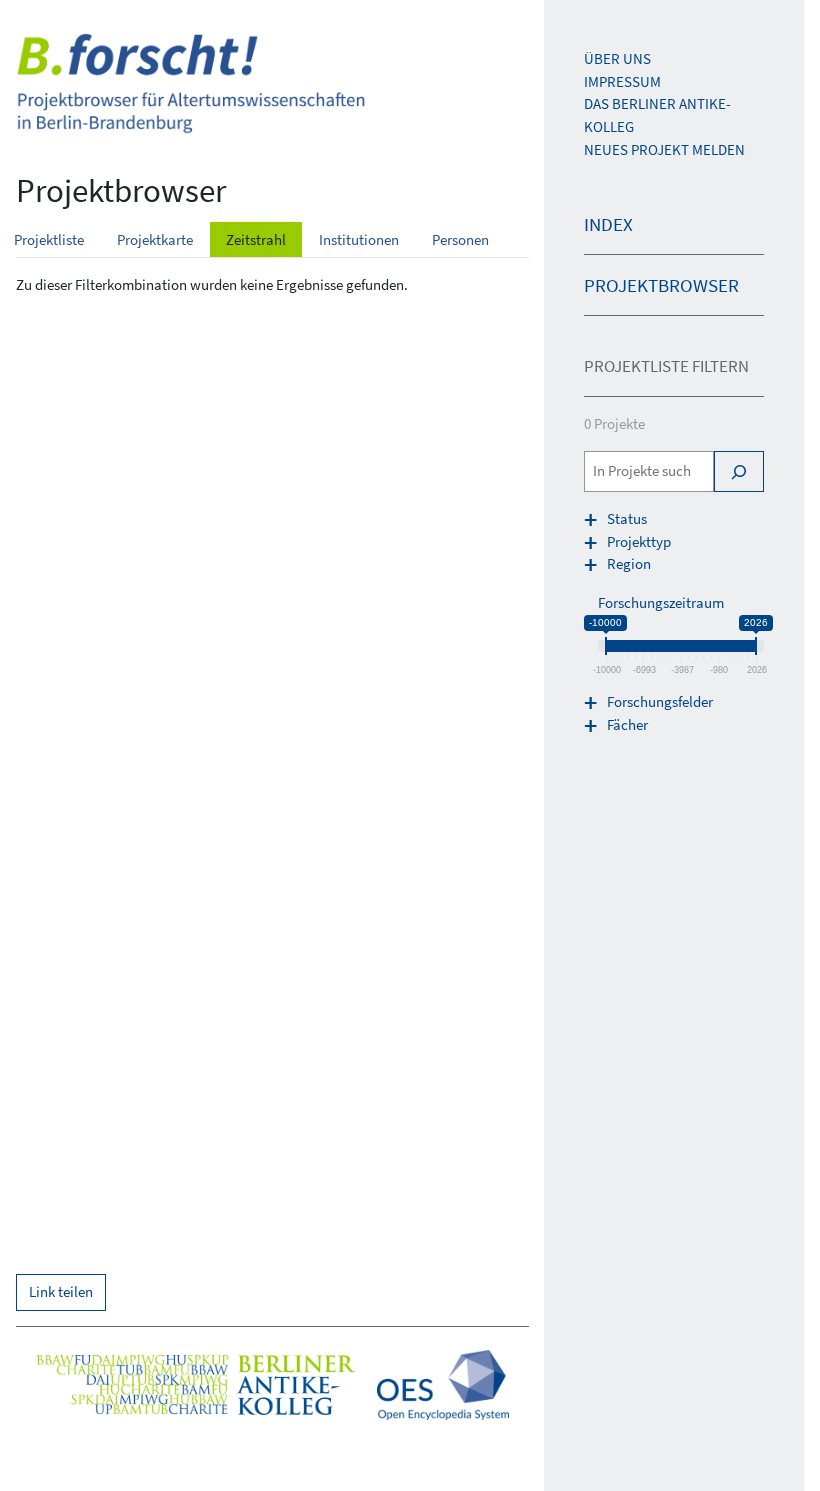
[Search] (739, 471)
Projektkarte (155, 239)
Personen (460, 239)
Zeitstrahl (256, 239)
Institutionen (359, 239)
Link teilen (61, 1291)
